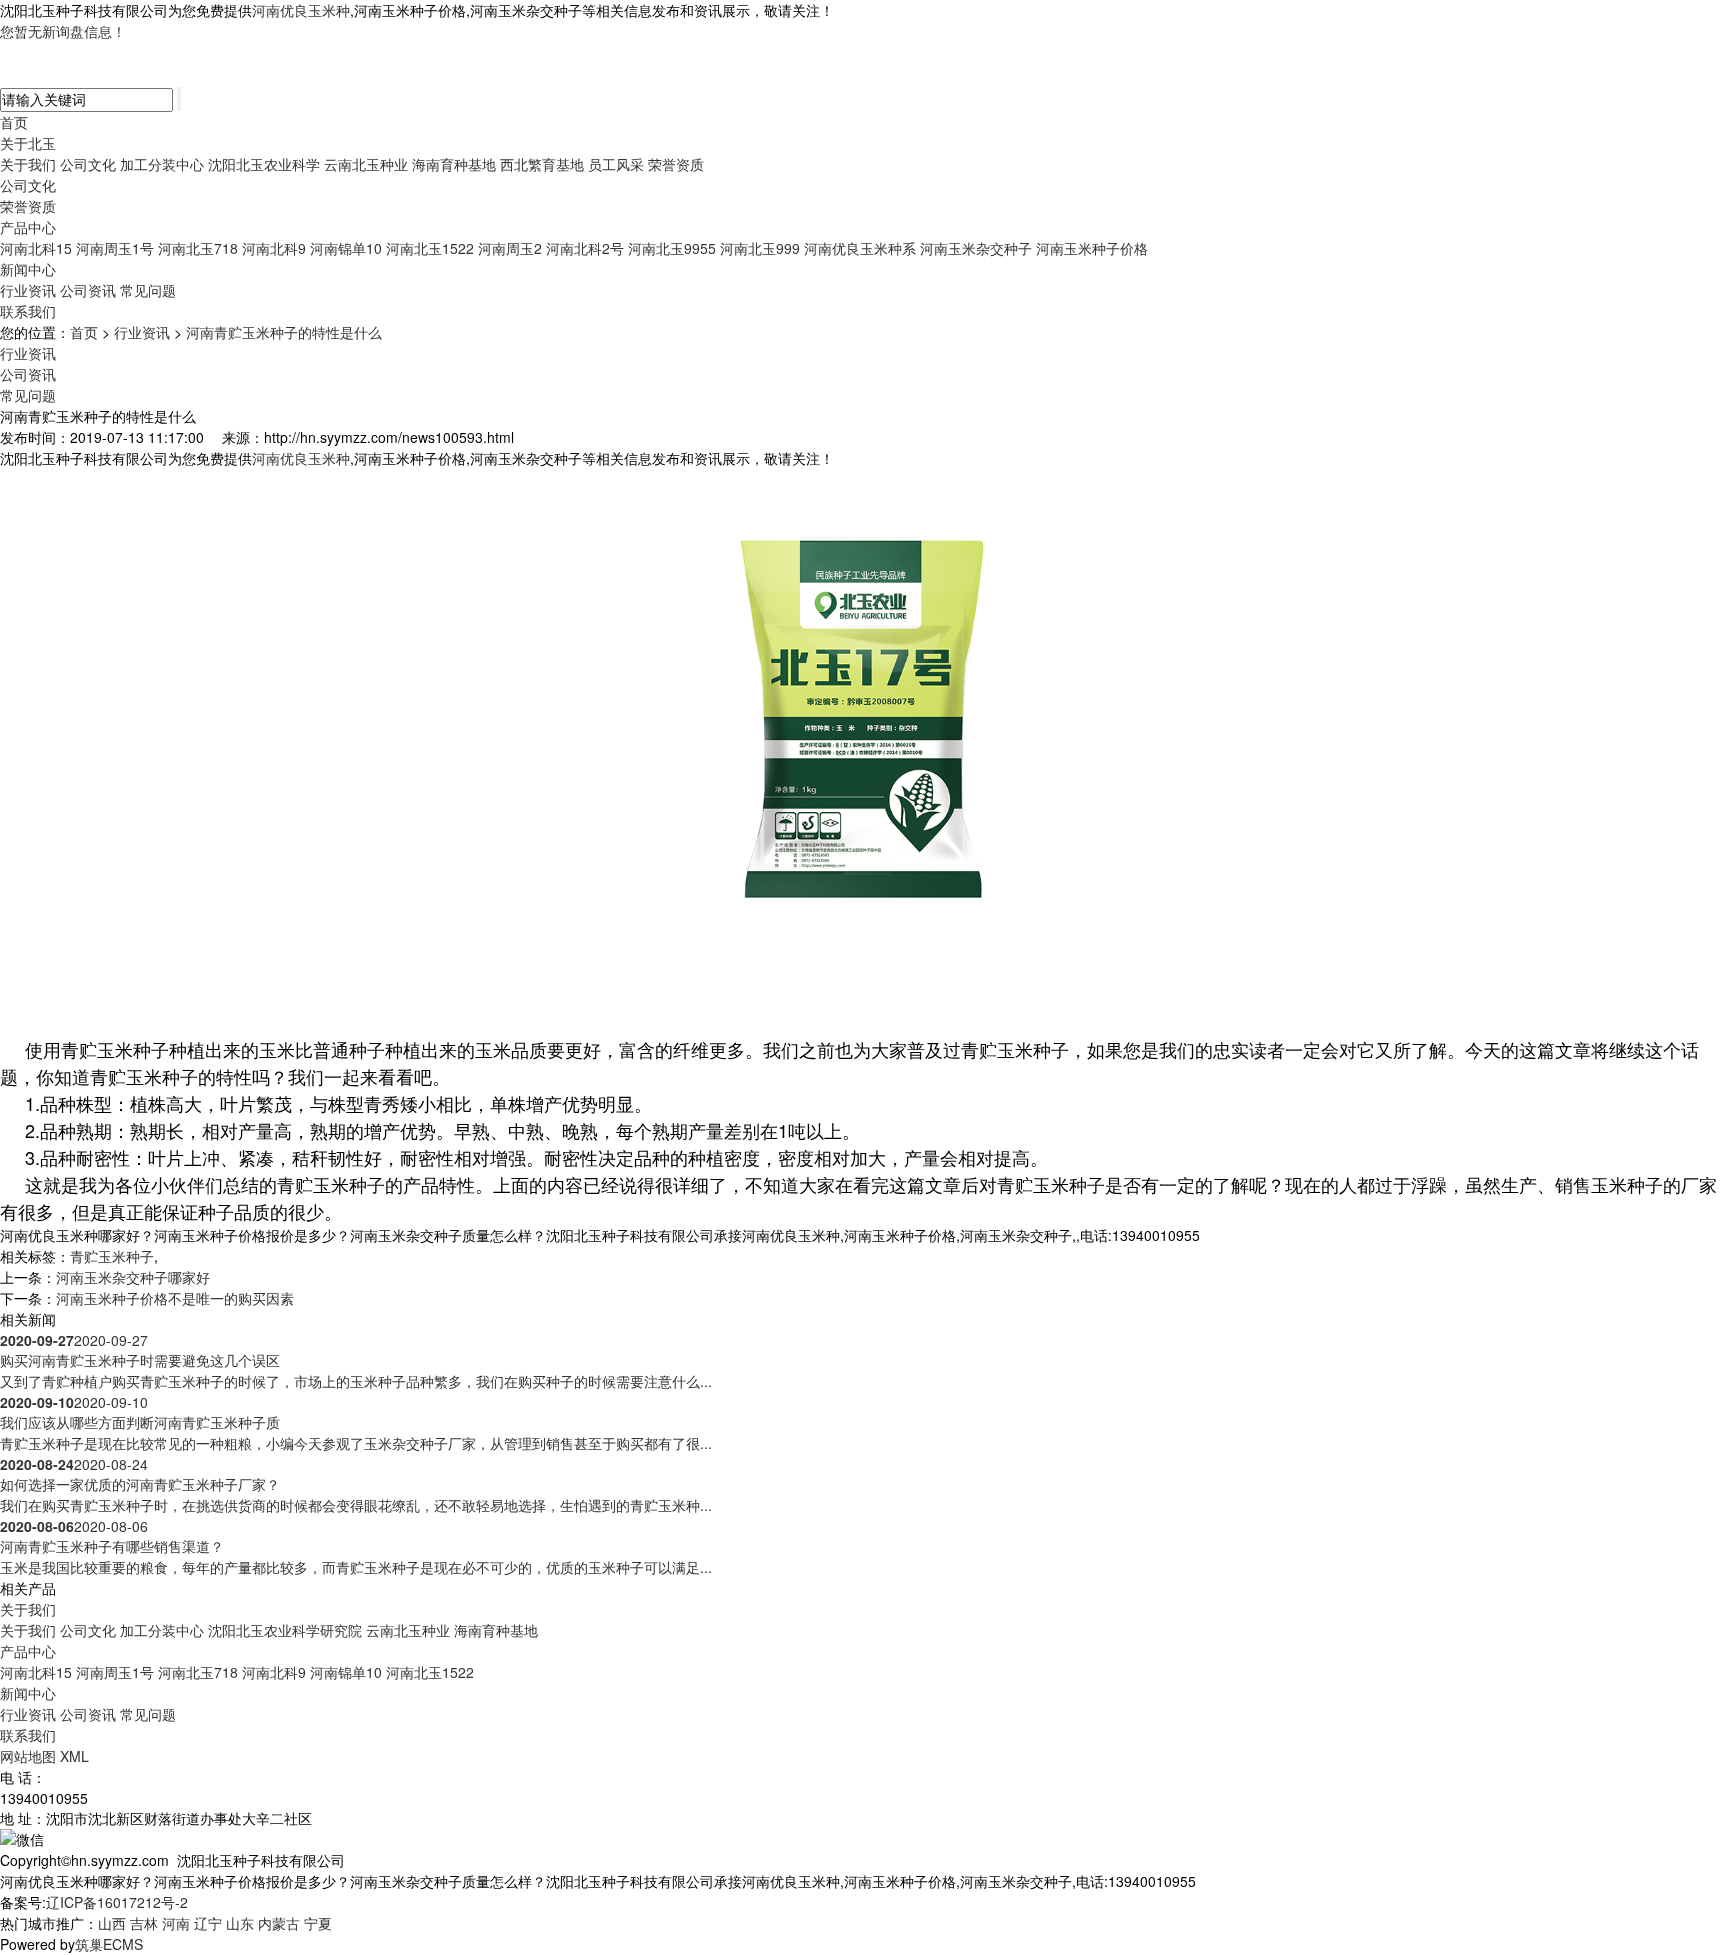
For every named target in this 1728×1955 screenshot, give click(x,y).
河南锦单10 (346, 248)
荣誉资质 (676, 164)
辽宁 (208, 1923)
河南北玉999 (760, 248)
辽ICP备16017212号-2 (117, 1902)
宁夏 (318, 1923)
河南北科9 (274, 248)
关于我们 (28, 164)
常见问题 (148, 290)
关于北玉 (28, 143)
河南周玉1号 (115, 248)
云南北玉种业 (366, 164)
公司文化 (88, 164)
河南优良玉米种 (301, 10)
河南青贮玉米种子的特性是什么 (284, 332)
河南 (176, 1923)
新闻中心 (28, 269)
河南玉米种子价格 (1092, 248)
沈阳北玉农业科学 (264, 164)
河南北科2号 (585, 248)
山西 (112, 1923)
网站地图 (28, 1756)
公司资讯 (88, 290)
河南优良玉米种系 (860, 248)
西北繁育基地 (542, 164)
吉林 (144, 1923)
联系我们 (28, 311)
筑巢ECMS (109, 1944)
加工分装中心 (162, 164)
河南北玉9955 (672, 248)
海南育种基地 (454, 164)
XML (74, 1756)
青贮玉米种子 (112, 1256)
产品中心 (28, 227)
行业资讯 (28, 290)
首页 (14, 122)
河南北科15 (36, 248)
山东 (240, 1923)
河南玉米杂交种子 (976, 248)
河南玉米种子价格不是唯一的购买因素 (175, 1298)
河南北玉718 (198, 248)
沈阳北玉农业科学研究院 (285, 1630)
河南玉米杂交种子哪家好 (133, 1277)
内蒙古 (279, 1923)
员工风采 (616, 164)
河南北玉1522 (430, 248)
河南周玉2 (510, 248)
